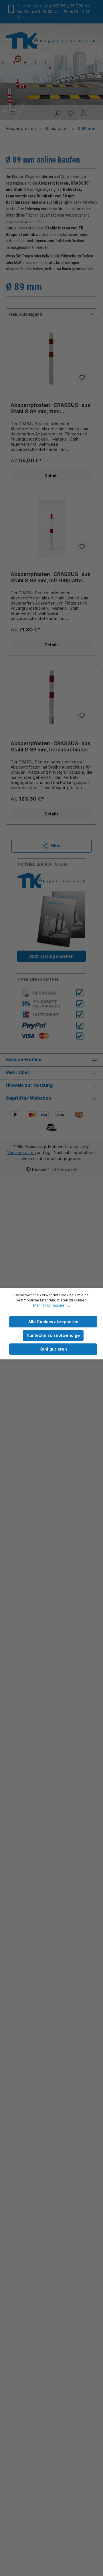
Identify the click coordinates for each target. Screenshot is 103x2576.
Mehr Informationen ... (51, 1305)
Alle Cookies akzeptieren (53, 1322)
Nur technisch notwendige (53, 1335)
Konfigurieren (53, 1349)
